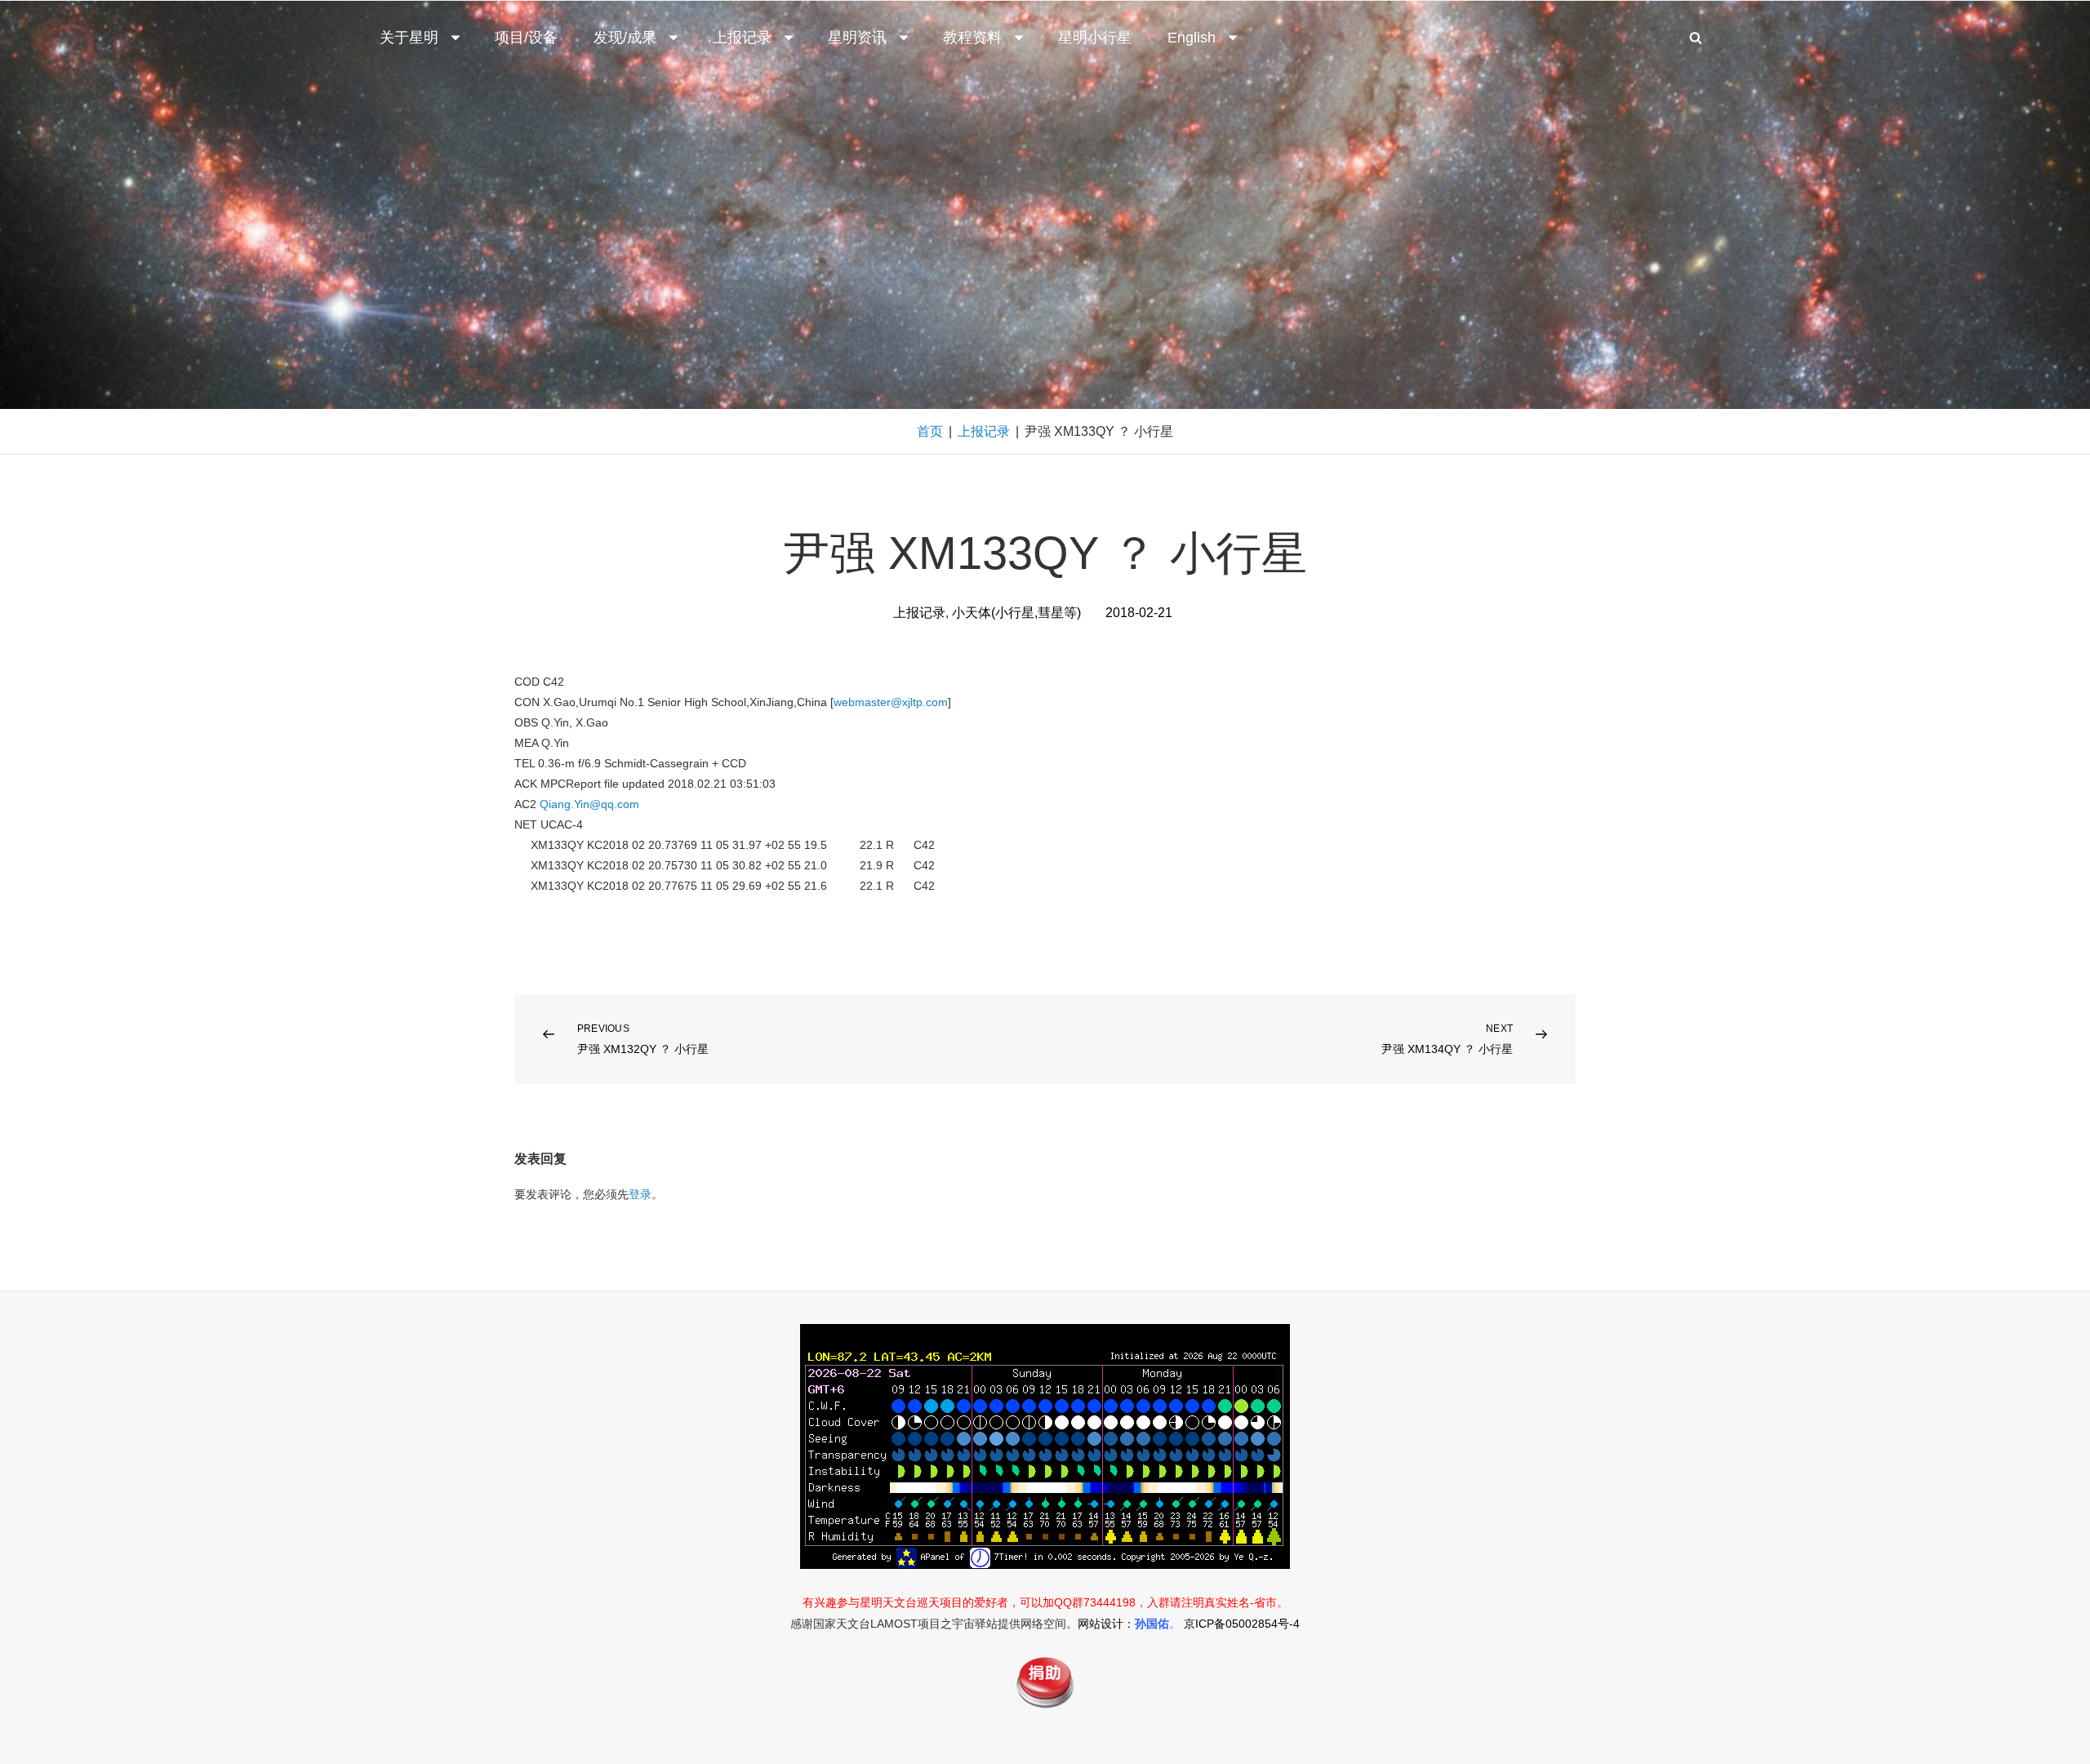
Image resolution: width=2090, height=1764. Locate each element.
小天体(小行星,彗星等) (1016, 613)
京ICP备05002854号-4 (1242, 1624)
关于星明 (409, 38)
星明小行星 (1095, 38)
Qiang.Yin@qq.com (589, 804)
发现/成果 (625, 38)
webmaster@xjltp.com (891, 702)
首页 (930, 431)
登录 (640, 1194)
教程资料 (972, 38)
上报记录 (742, 38)
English (1192, 38)
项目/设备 (526, 38)
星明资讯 (857, 38)
